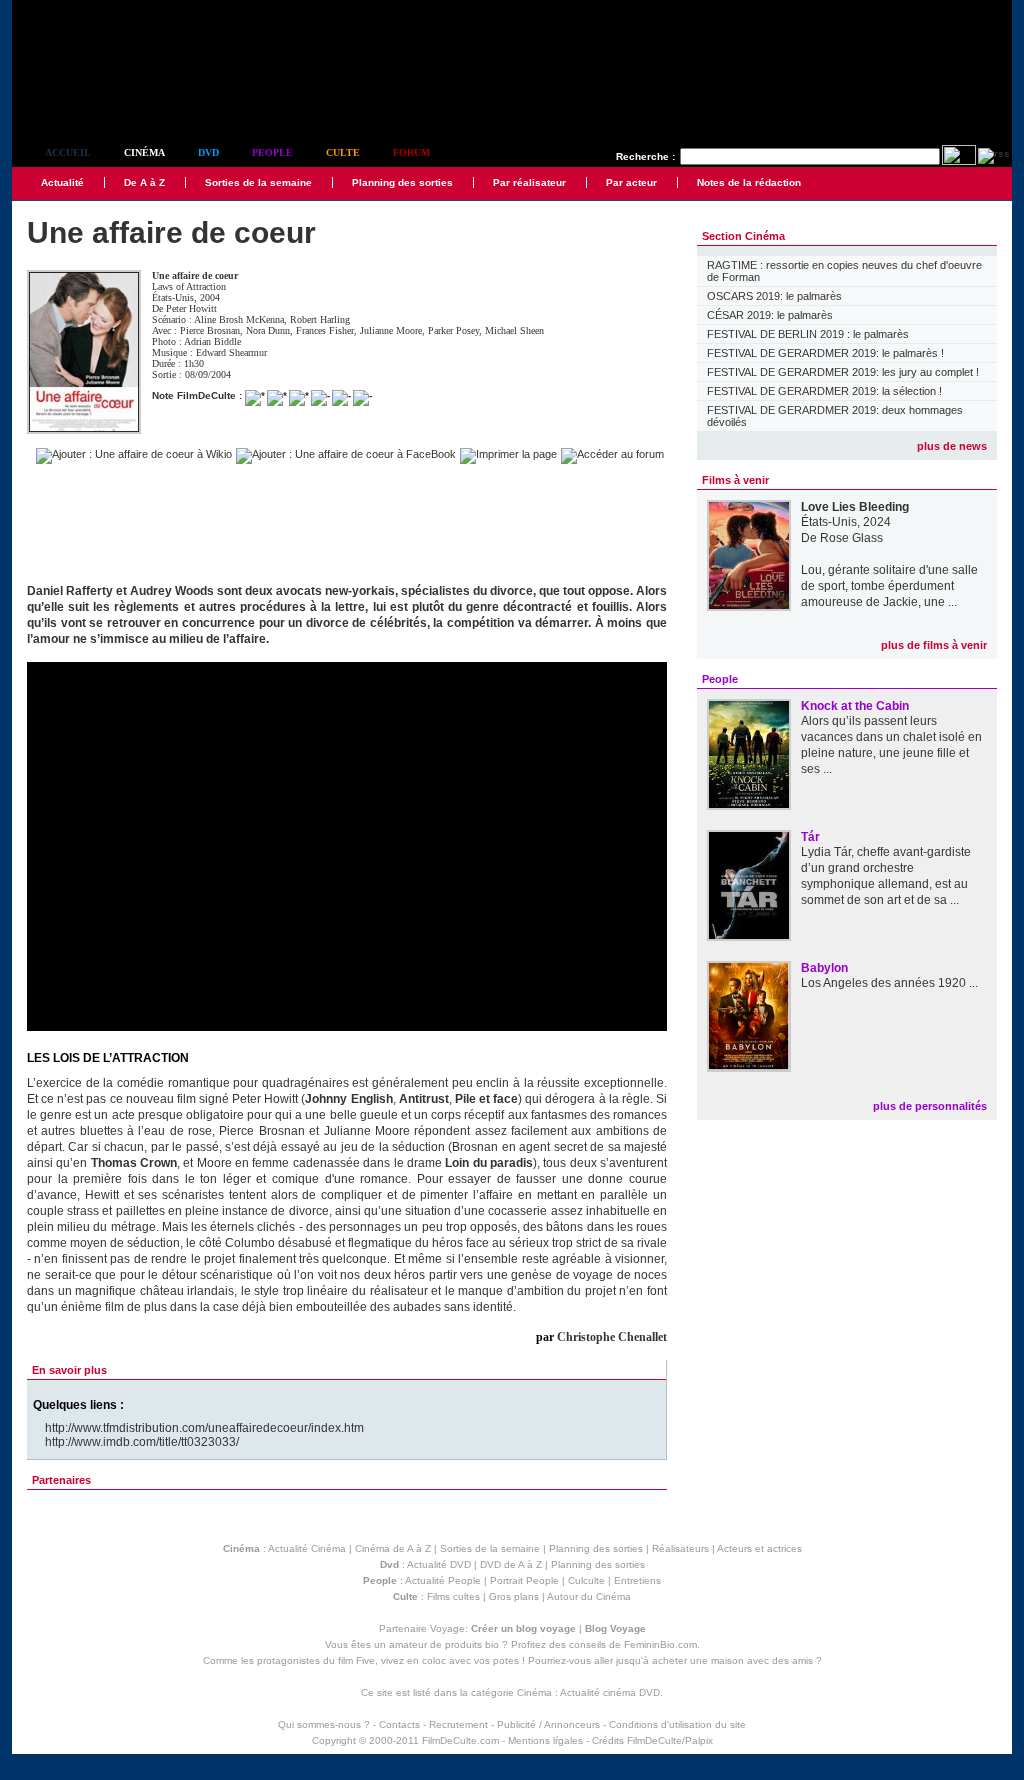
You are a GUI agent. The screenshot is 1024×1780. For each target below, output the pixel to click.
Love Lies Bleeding (855, 507)
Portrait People (524, 1580)
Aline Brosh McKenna (239, 319)
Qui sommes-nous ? (324, 1724)
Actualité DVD (439, 1564)
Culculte (586, 1580)
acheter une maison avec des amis (732, 1660)
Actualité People (443, 1580)
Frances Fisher (325, 330)
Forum (411, 152)
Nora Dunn (268, 330)
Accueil (68, 152)
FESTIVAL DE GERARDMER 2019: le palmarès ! (825, 353)
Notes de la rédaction (749, 182)
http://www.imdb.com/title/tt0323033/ (142, 1442)
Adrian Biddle (212, 341)
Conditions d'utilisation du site (677, 1724)
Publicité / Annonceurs (548, 1724)
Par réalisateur (529, 182)
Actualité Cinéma (307, 1548)
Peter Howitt (191, 308)
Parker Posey (453, 330)
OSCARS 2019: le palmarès (774, 296)
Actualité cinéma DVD (610, 1692)
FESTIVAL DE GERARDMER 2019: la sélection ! (824, 391)
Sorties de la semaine (258, 182)
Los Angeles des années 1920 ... (889, 983)
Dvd (208, 152)
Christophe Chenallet (612, 1337)
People (272, 152)
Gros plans (514, 1596)
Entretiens (637, 1580)
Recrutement (458, 1724)
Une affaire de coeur (195, 275)
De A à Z (144, 182)
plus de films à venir (934, 645)
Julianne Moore (391, 330)
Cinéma (144, 152)
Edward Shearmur (231, 352)
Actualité (62, 182)
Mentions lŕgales (545, 1740)
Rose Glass (851, 538)
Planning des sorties (402, 182)
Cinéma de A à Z (393, 1548)
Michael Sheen (514, 330)
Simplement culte (122, 98)
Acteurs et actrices (759, 1548)
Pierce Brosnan (210, 330)
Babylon (824, 968)
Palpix (699, 1740)
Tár (810, 837)
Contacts (399, 1724)
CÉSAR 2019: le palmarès (770, 315)
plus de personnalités (930, 1106)
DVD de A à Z (511, 1564)
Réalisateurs (680, 1548)
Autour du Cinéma (589, 1596)
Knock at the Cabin (855, 706)
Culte (343, 152)
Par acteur (631, 182)
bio (492, 1644)
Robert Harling (320, 319)
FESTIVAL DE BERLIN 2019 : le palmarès (808, 334)
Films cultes (453, 1596)
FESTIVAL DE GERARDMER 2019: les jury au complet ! (843, 372)
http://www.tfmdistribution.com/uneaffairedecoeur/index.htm (204, 1428)
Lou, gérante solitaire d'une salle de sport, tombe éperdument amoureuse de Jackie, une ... (889, 586)
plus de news (952, 446)
